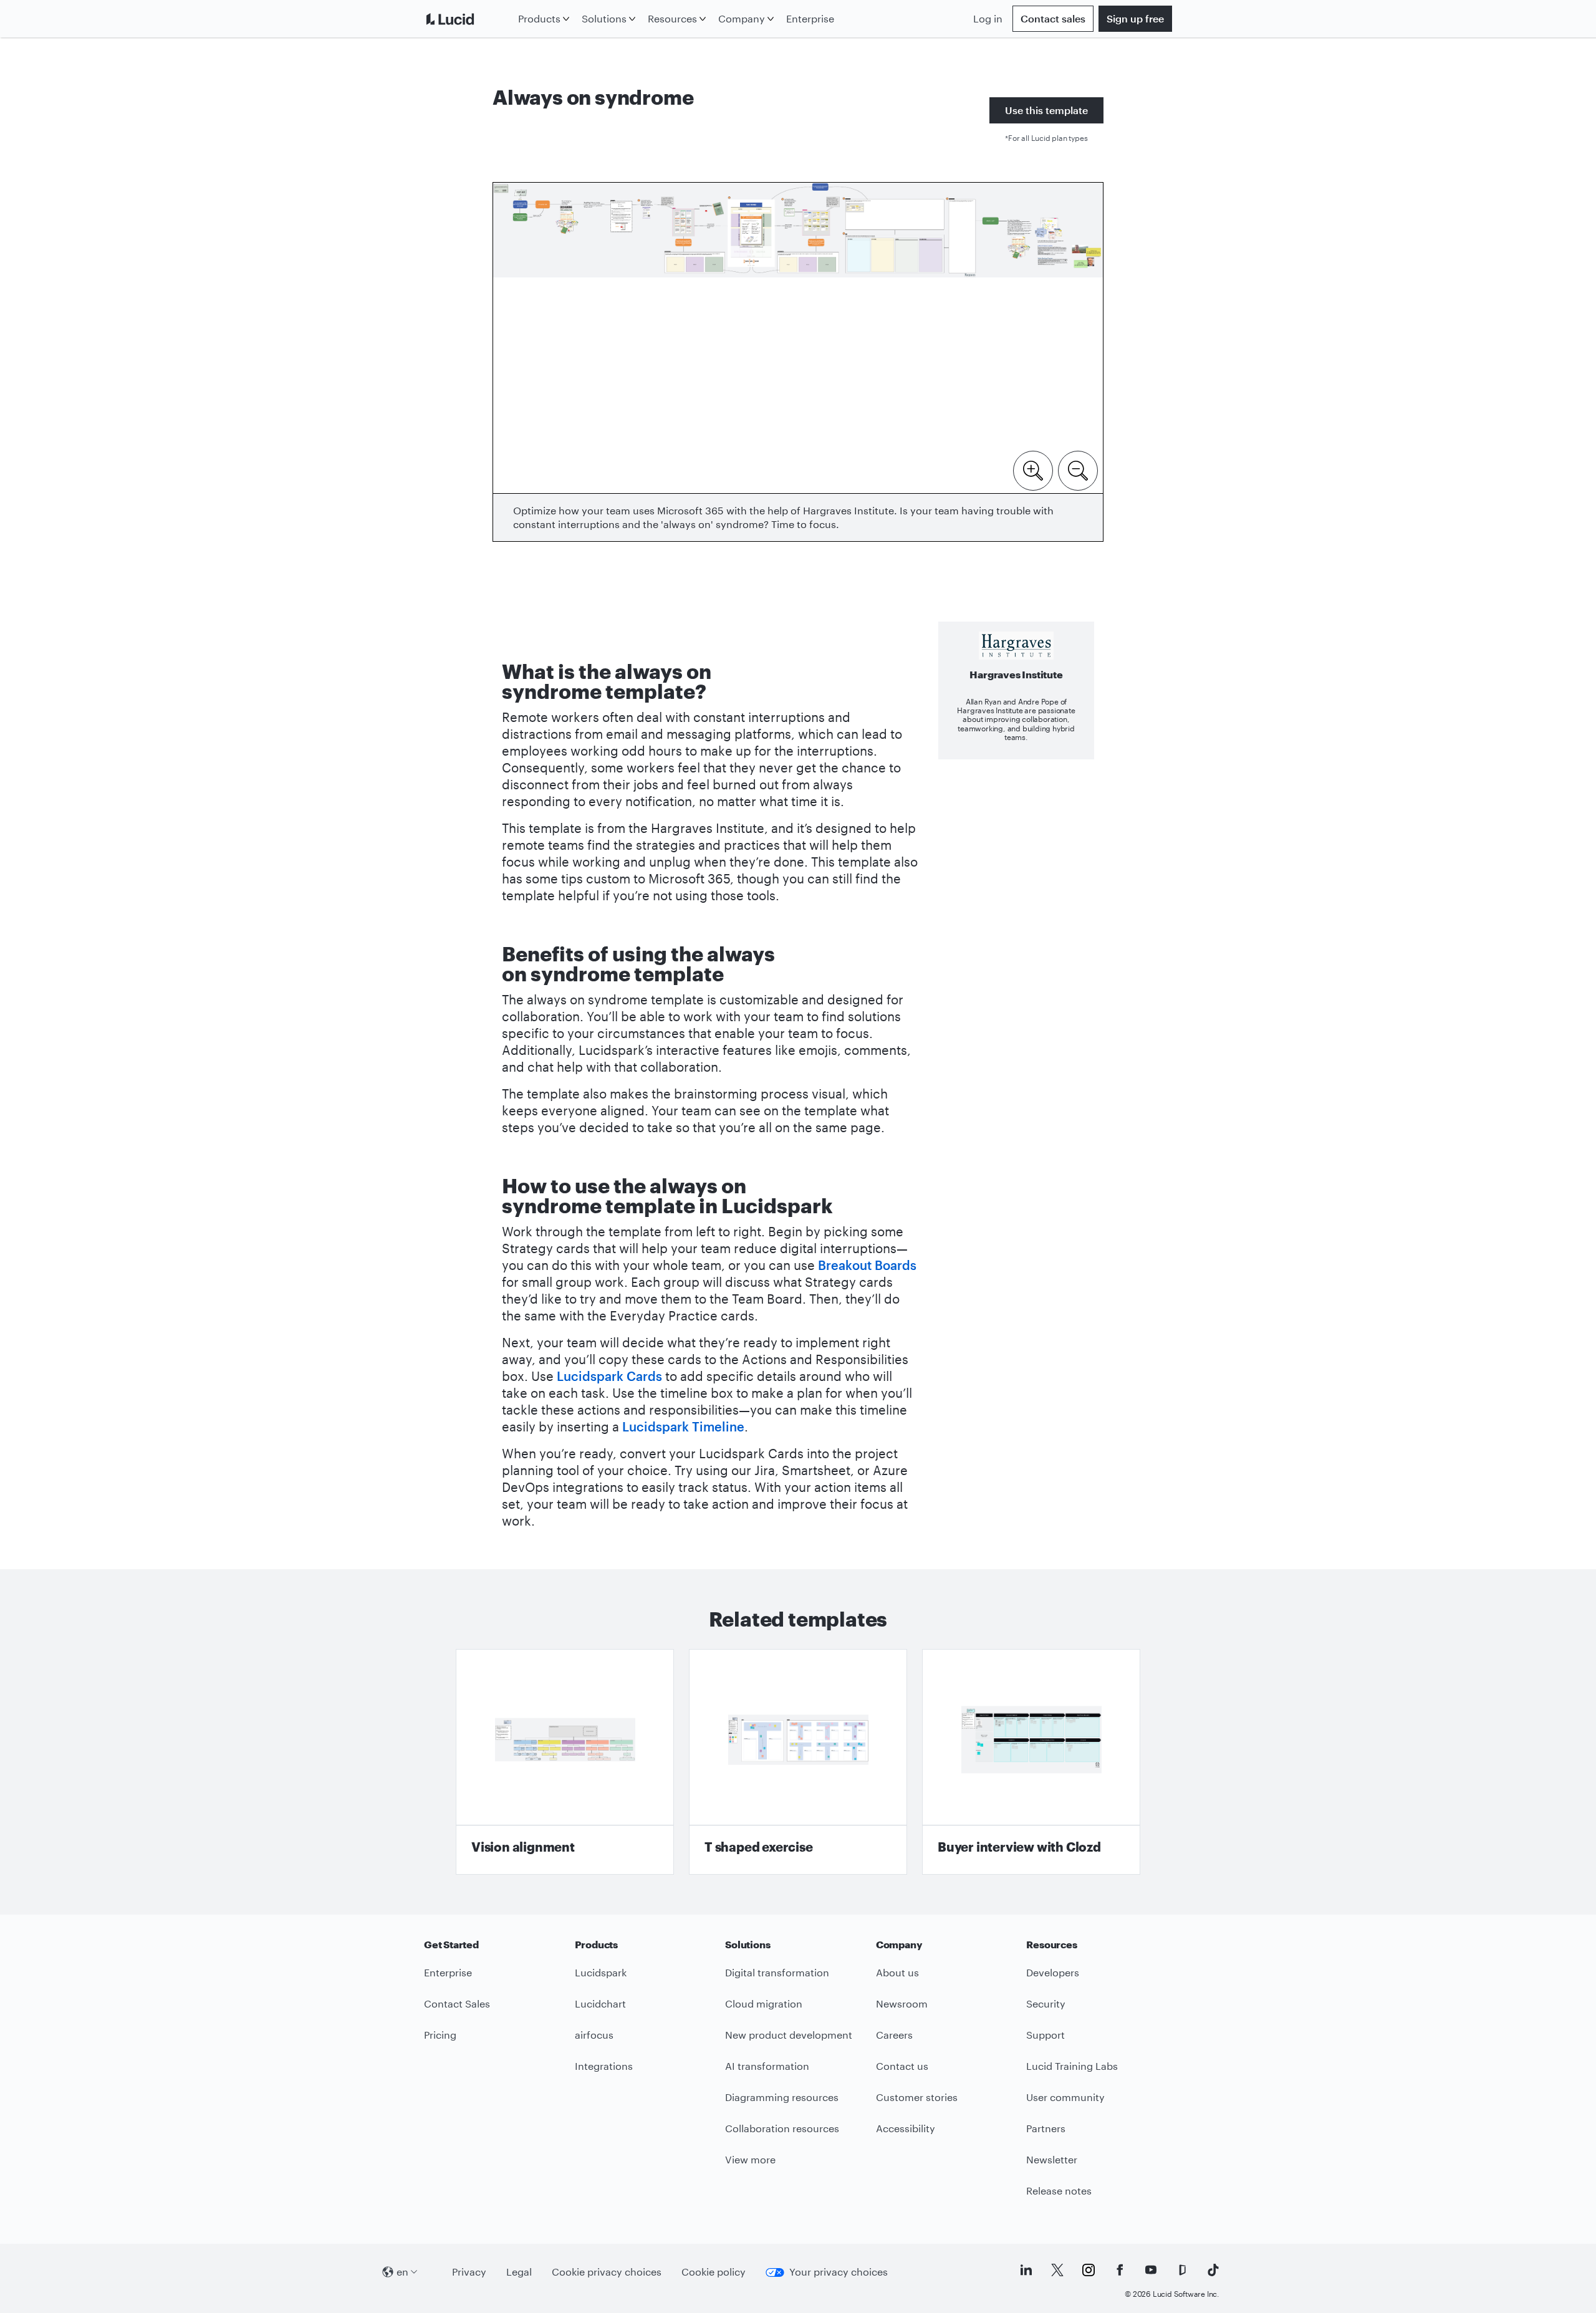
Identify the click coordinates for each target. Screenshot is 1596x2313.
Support (1046, 2035)
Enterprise (810, 18)
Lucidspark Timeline (683, 1426)
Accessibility (906, 2128)
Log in (988, 18)
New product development (789, 2035)
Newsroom (902, 2003)
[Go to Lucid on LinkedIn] (1026, 2270)
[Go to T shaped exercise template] (798, 1762)
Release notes (1059, 2190)
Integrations (604, 2066)
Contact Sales (457, 2003)
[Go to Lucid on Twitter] (1057, 2270)
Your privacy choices (839, 2272)
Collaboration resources (782, 2128)
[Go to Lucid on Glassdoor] (1182, 2270)
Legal (519, 2272)
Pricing (440, 2035)
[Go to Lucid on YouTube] (1151, 2270)
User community (1065, 2097)
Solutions (604, 18)
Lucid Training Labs (1072, 2066)
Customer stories (917, 2097)
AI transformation (767, 2066)
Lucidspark (601, 1972)
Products (539, 18)
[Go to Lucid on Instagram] (1089, 2270)
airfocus (594, 2035)
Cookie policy (714, 2272)
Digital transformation (777, 1972)
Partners (1046, 2128)
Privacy (469, 2272)
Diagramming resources (782, 2097)
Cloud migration (764, 2003)
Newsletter (1052, 2159)
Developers (1053, 1972)
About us (897, 1972)
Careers (894, 2035)
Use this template (1046, 110)
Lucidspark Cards (609, 1376)
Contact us (902, 2066)
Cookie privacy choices (607, 2272)
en (402, 2272)
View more (750, 2159)
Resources (672, 18)
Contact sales (1053, 18)
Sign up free (1135, 18)
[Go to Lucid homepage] (469, 19)
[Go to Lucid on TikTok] (1213, 2270)
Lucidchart (600, 2003)
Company (742, 18)
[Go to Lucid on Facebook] (1120, 2270)
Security (1046, 2003)
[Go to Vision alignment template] (565, 1762)
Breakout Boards (867, 1265)
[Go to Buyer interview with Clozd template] (1031, 1762)
